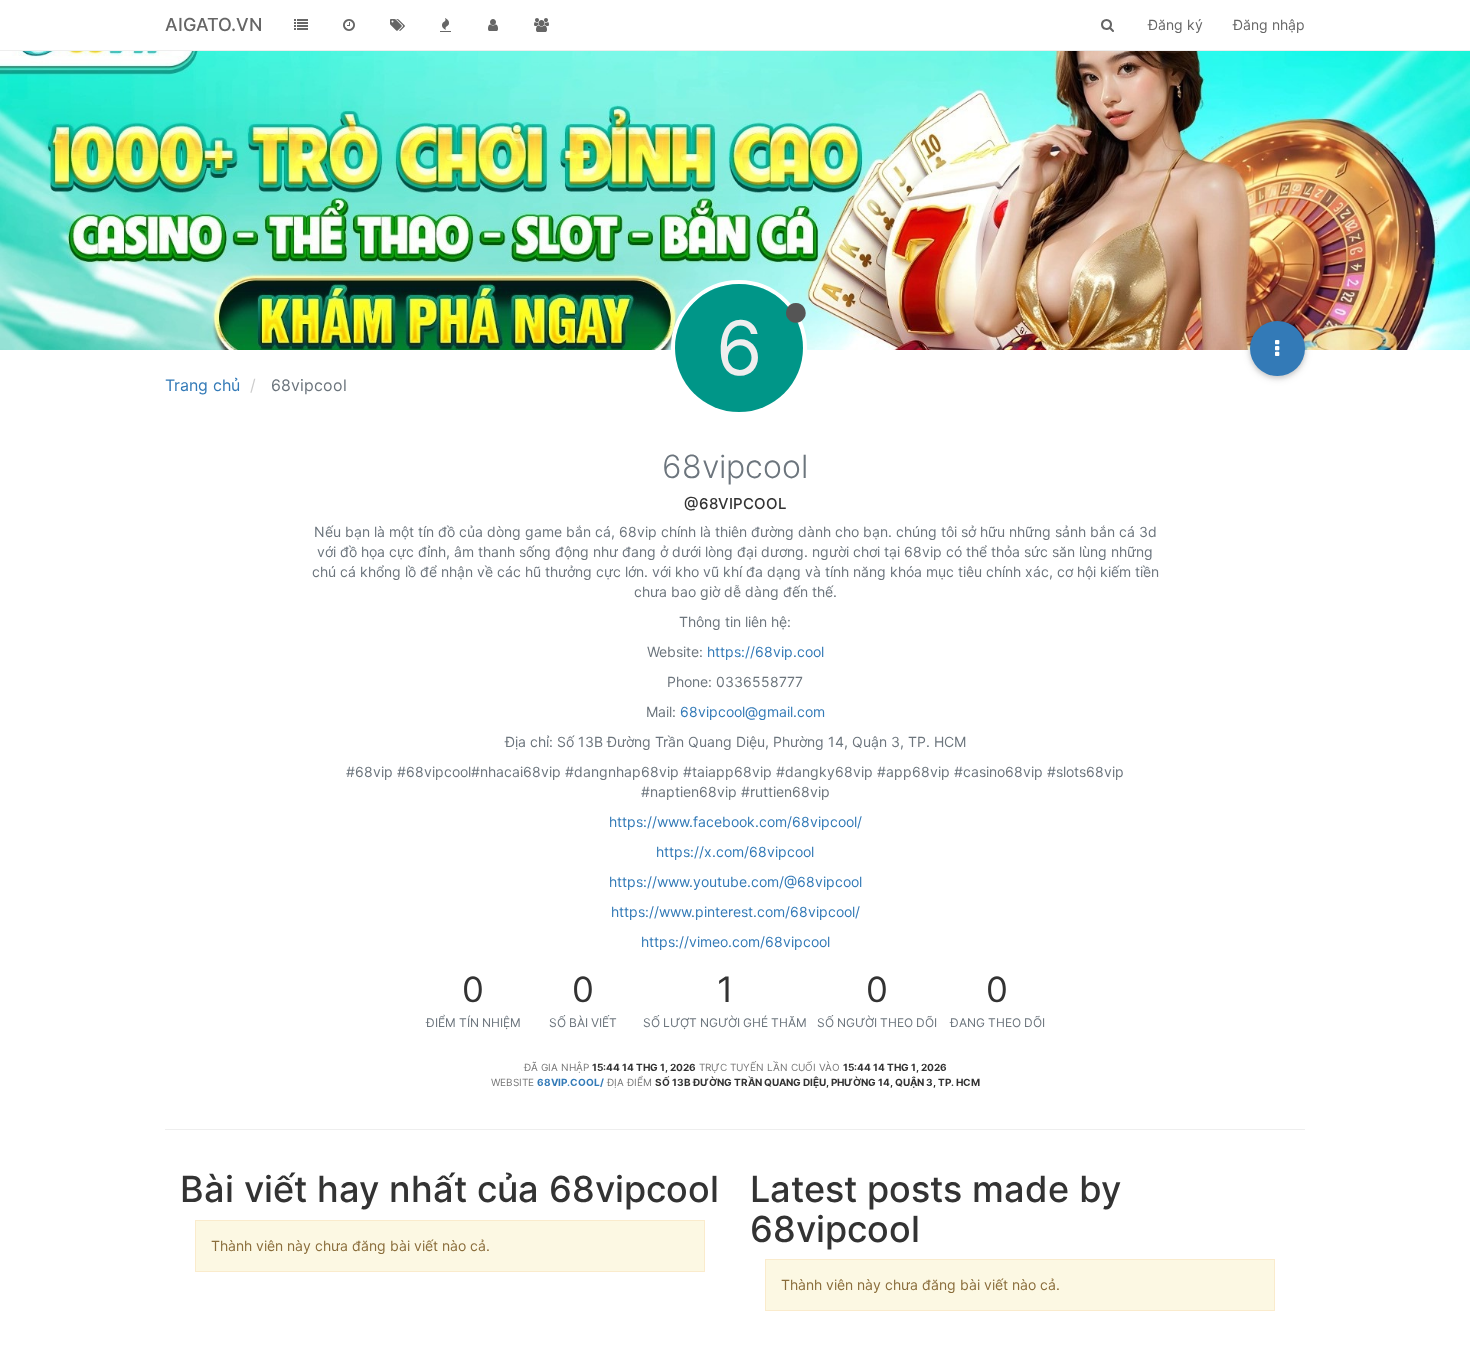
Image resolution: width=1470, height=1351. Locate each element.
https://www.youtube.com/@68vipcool (735, 881)
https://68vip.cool (765, 651)
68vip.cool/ (570, 1082)
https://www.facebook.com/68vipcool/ (735, 821)
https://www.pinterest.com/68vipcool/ (735, 911)
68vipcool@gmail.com (752, 711)
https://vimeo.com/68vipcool (735, 941)
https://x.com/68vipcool (735, 851)
